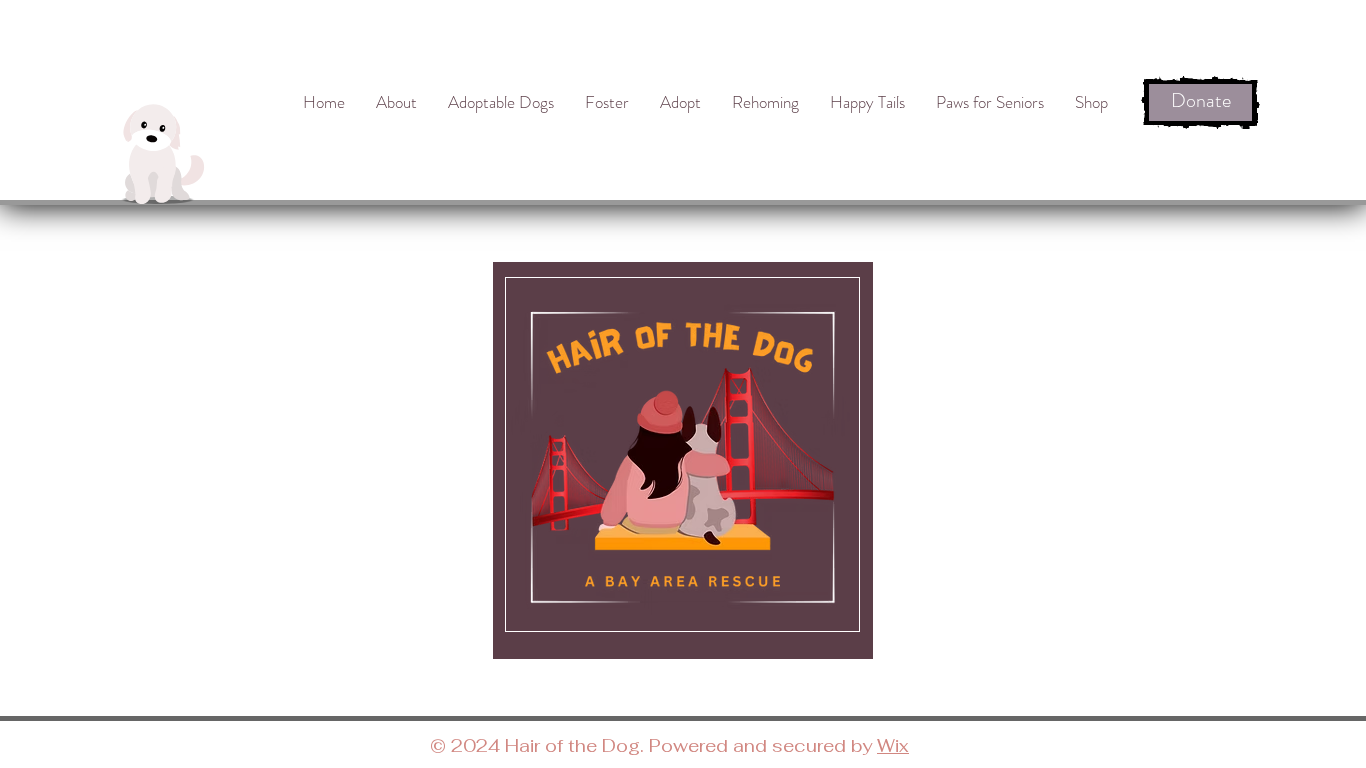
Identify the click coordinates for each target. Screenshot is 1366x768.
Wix (893, 745)
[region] (683, 460)
